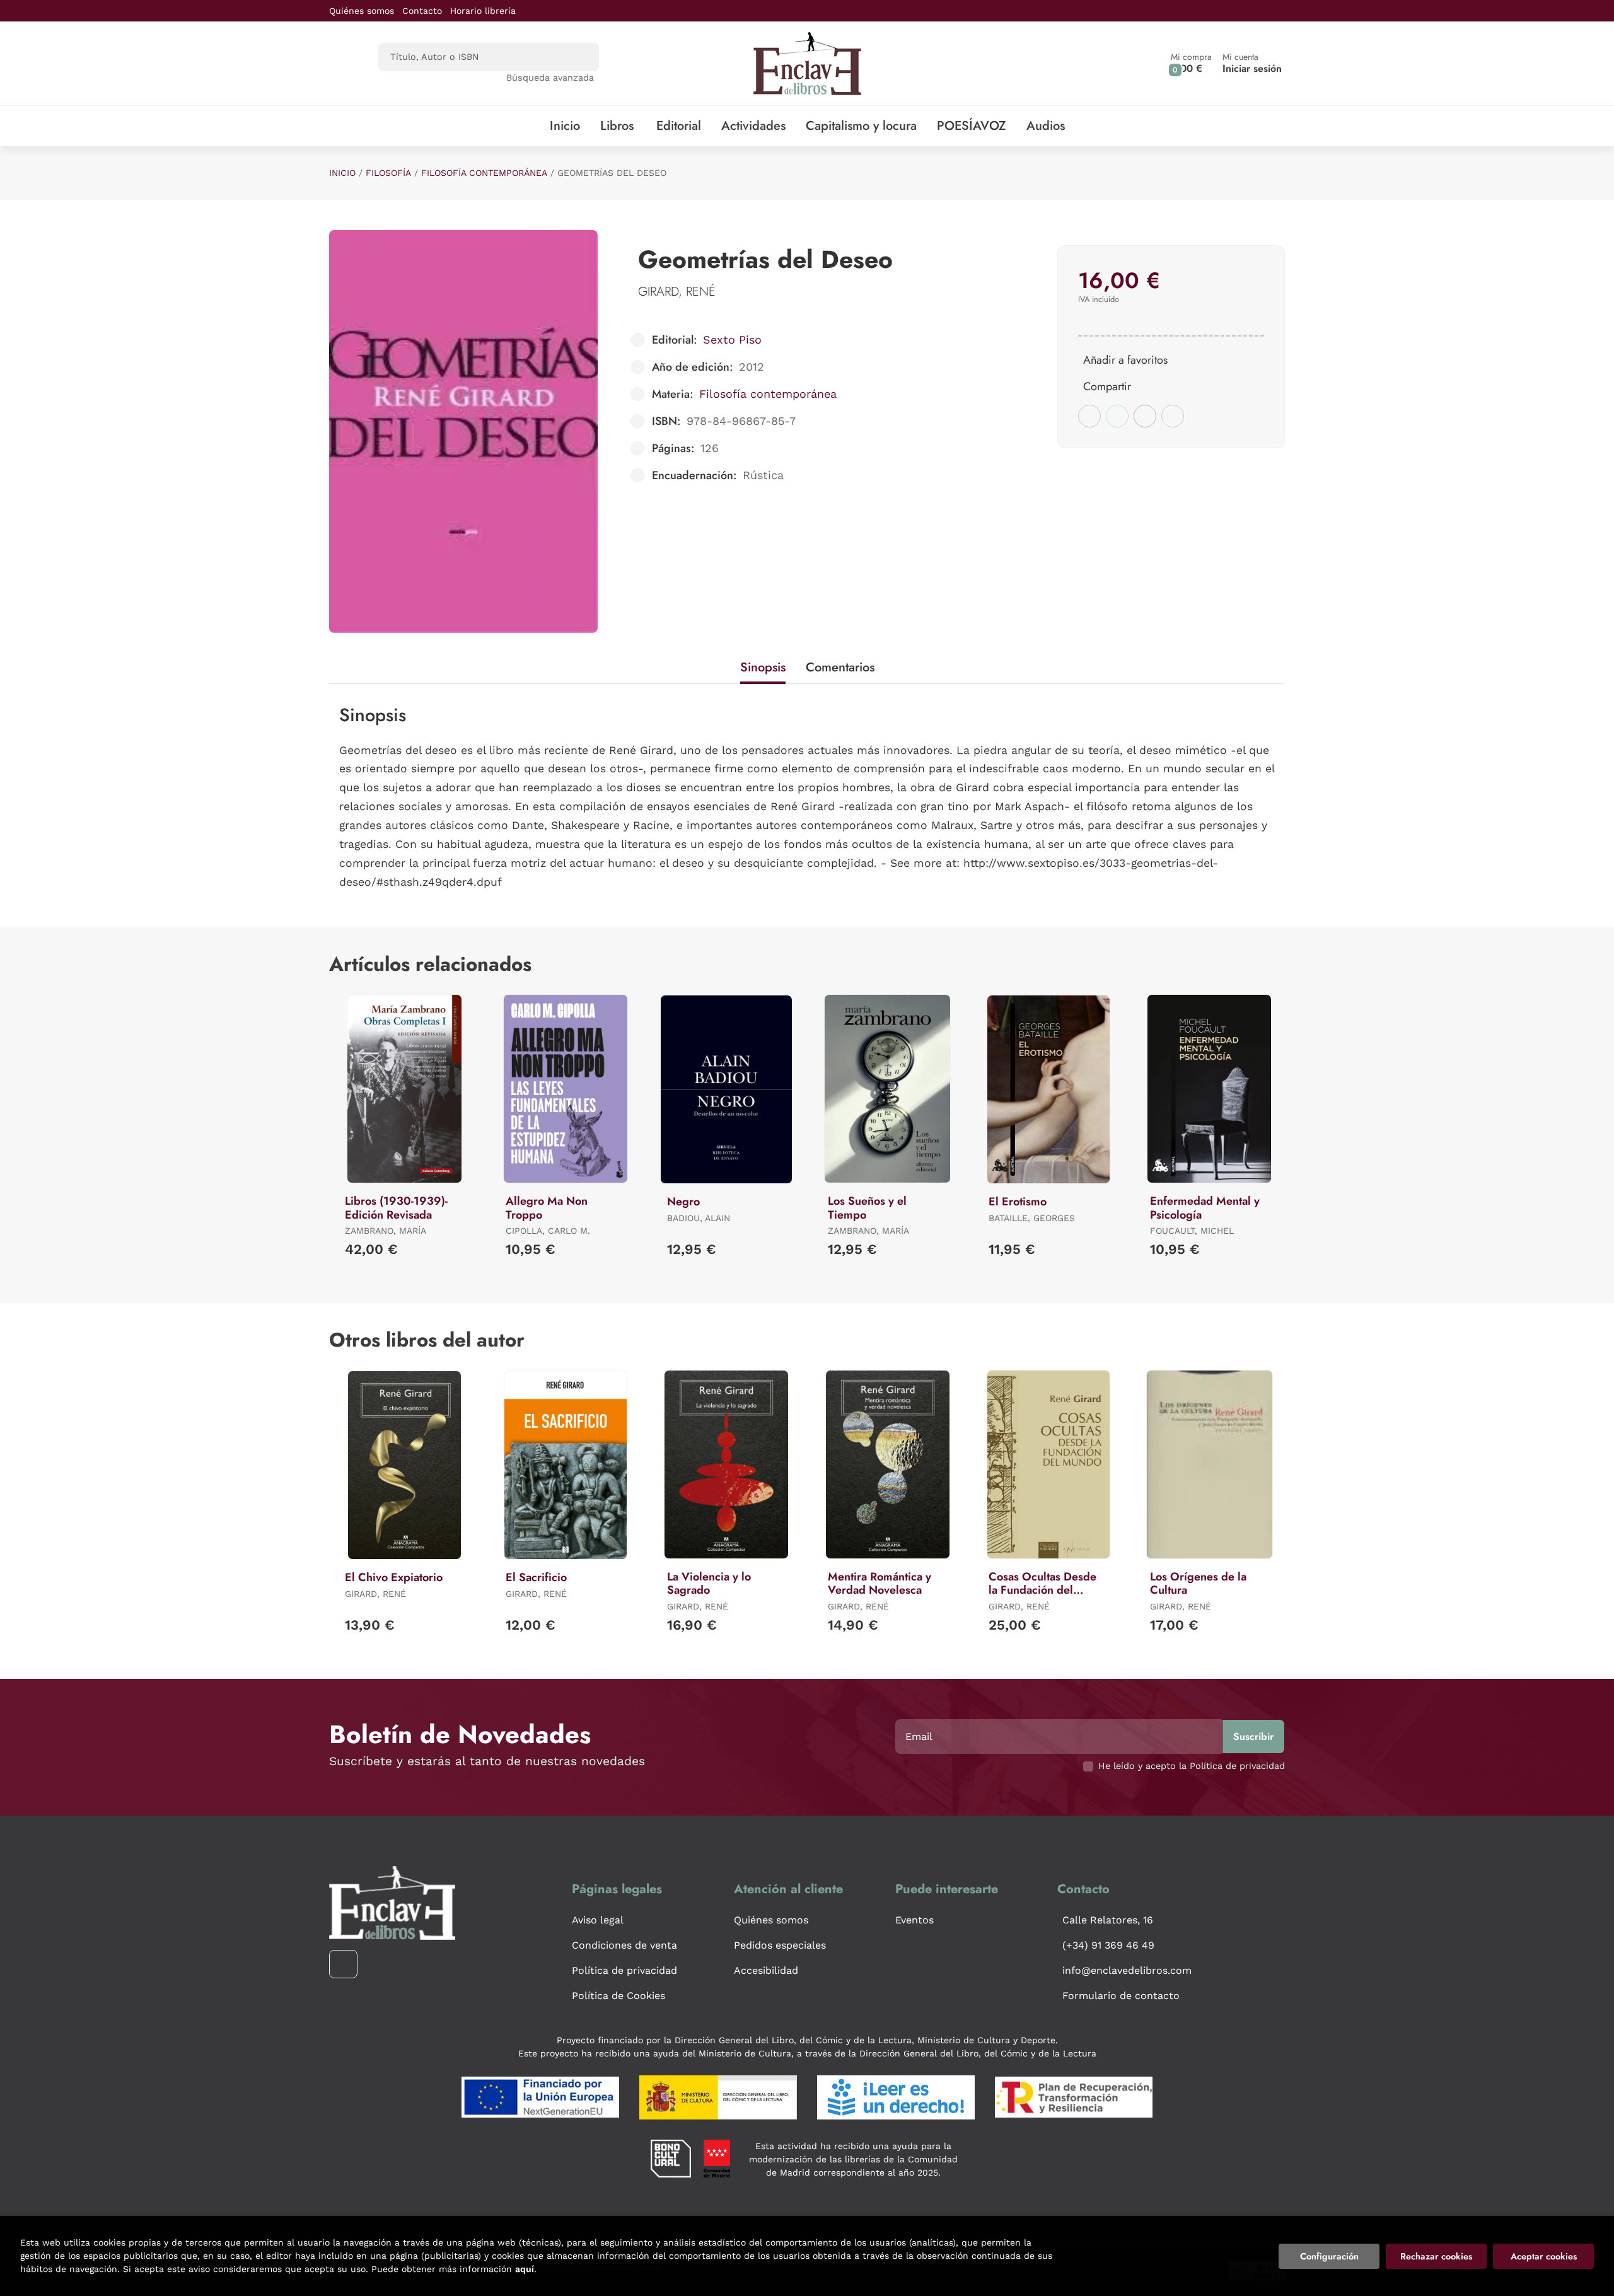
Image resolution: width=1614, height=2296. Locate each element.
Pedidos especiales (780, 1945)
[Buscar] (578, 57)
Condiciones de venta (624, 1945)
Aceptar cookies (1544, 2256)
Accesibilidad (766, 1970)
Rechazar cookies (1436, 2256)
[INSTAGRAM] (343, 1964)
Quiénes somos (362, 11)
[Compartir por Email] (1145, 416)
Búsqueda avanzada (550, 78)
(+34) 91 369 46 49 (1108, 1945)
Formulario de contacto (1121, 1996)
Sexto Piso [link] (732, 339)
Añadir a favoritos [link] (1125, 360)
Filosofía (388, 173)
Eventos (914, 1920)
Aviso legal (598, 1920)
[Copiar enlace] (1173, 416)
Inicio (342, 173)
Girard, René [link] (677, 292)
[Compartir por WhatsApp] (1117, 416)
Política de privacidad (624, 1970)
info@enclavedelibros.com (1127, 1970)
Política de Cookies (618, 1996)
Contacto (422, 11)
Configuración (1329, 2256)
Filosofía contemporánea (484, 173)
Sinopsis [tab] (763, 667)
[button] (1191, 63)
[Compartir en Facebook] (1089, 416)
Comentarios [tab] (840, 667)
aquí (525, 2269)
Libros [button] (617, 126)
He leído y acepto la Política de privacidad (1192, 1766)
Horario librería (483, 11)
